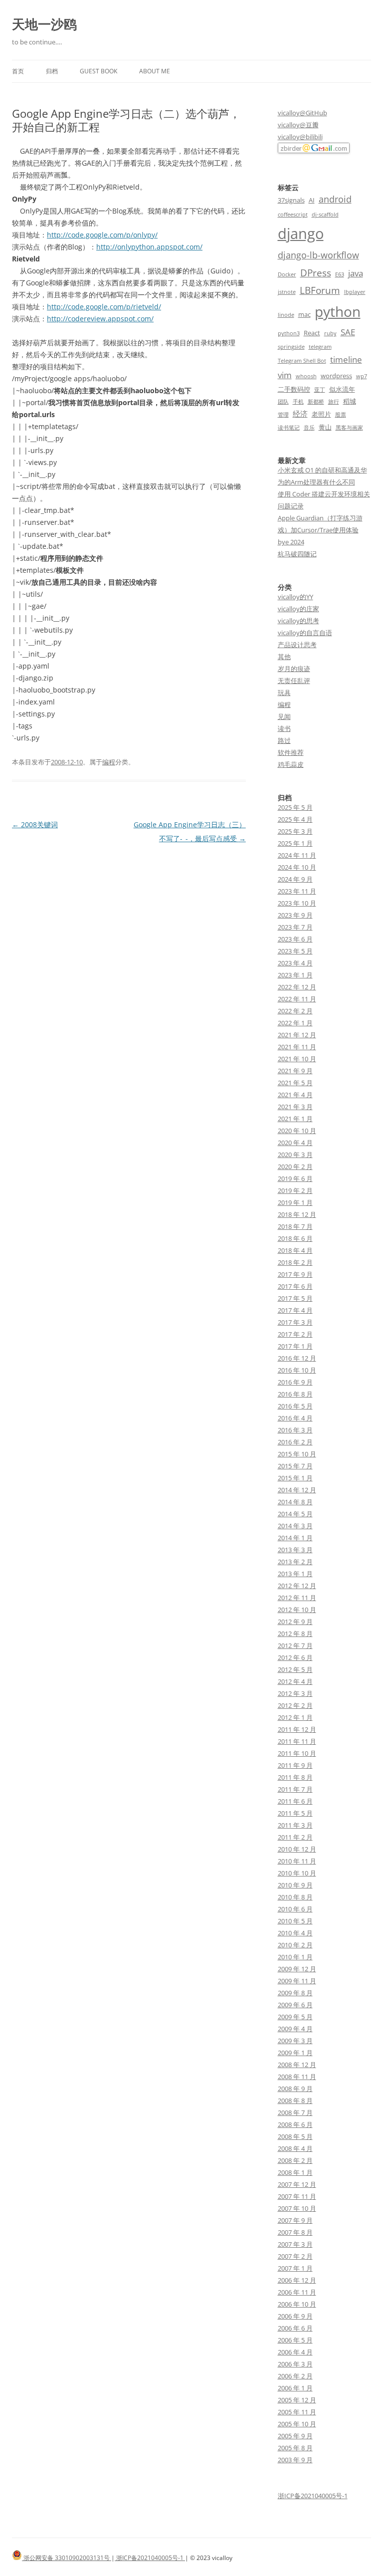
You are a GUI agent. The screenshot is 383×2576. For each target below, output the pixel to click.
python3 (289, 333)
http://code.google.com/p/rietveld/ (104, 307)
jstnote (287, 292)
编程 (109, 762)
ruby (330, 333)
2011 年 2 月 (295, 1837)
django (301, 234)
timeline (346, 359)
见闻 (284, 716)
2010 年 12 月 (297, 1849)
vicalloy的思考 (298, 621)
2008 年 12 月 (297, 2065)
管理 (283, 415)
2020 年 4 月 (295, 1143)
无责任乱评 (294, 681)
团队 (283, 402)
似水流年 (342, 389)
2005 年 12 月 (297, 2400)
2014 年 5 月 (295, 1514)
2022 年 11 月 (297, 999)
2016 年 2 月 (295, 1442)
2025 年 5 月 (295, 807)
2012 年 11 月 (297, 1598)
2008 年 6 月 (295, 2124)
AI (312, 200)
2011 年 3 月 (295, 1825)
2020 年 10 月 (297, 1131)
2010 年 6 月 (295, 1909)
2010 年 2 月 (295, 1945)
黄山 (325, 427)
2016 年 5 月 (295, 1406)
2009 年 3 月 (295, 2041)
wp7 (362, 376)
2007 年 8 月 (295, 2232)
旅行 (334, 402)
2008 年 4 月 (295, 2148)
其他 (284, 657)
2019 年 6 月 (295, 1178)
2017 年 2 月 (295, 1334)
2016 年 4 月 (295, 1418)
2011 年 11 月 (297, 1741)
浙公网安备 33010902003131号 (67, 2558)
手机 (298, 402)
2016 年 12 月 (297, 1358)
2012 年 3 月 (295, 1693)
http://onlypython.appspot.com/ (149, 247)
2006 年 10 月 (297, 2304)
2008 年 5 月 (295, 2136)
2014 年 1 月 (295, 1538)
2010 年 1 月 (295, 1957)
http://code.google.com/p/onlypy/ (102, 235)
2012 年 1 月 (295, 1717)
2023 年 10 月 (297, 903)
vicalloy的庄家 (298, 609)
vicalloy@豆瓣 (298, 125)
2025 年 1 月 (295, 843)
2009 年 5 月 (295, 2017)
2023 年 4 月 (295, 963)
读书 (284, 728)
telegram (320, 347)
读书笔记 (289, 428)
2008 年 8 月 (295, 2101)
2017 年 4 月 (295, 1310)
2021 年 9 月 (295, 1071)
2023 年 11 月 (297, 891)
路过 (284, 740)
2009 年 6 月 (295, 2005)
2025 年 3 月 (295, 831)
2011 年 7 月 (295, 1789)
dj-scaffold (325, 215)
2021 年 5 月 (295, 1083)
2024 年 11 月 (297, 855)
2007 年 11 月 (297, 2196)
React (312, 333)
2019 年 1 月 (295, 1202)
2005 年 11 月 (297, 2412)
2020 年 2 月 (295, 1167)
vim (285, 375)
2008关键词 (35, 824)
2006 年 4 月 (295, 2352)
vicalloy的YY (295, 597)
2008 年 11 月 (297, 2077)
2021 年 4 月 (295, 1095)
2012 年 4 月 (295, 1681)
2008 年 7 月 (295, 2112)
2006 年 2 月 (295, 2376)
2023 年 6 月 (295, 939)
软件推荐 (291, 752)
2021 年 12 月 (297, 1035)
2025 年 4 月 (295, 819)
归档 (52, 71)
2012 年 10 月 (297, 1610)
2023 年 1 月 (295, 975)
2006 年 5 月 (295, 2340)
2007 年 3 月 (295, 2244)
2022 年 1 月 (295, 1023)
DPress (316, 273)
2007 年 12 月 (297, 2184)
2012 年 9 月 (295, 1622)
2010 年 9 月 (295, 1885)
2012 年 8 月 (295, 1634)
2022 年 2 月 (295, 1011)
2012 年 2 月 (295, 1705)
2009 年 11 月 (297, 1981)
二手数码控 (294, 389)
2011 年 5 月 (295, 1813)
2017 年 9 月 (295, 1274)
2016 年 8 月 (295, 1394)
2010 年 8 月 (295, 1897)
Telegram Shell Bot (302, 361)
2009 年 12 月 (297, 1969)
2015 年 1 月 (295, 1478)
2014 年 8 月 (295, 1502)
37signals (291, 200)
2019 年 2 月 (295, 1190)
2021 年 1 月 (295, 1119)
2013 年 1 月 (295, 1574)
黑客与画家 (349, 428)
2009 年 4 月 (295, 2029)
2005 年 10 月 (297, 2424)
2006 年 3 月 (295, 2364)
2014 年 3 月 (295, 1526)
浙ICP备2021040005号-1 (313, 2496)
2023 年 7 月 (295, 927)
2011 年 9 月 (295, 1765)
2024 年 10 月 (297, 867)
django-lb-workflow (318, 255)
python (338, 311)
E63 (340, 274)
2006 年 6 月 (295, 2328)
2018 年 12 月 (297, 1214)
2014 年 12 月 (297, 1490)
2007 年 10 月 (297, 2208)
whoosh (306, 376)
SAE (348, 332)
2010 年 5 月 (295, 1921)
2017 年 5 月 (295, 1298)
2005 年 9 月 (295, 2436)
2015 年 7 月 (295, 1466)
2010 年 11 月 (297, 1861)
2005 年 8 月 (295, 2448)
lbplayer (355, 292)
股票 (341, 415)
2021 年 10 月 (297, 1059)
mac (304, 314)
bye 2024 (291, 542)
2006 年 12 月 (297, 2280)
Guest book (98, 71)
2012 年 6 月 (295, 1657)
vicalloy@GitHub (302, 113)
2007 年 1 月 (295, 2268)
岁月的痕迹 (294, 669)
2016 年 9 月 (295, 1382)
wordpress (336, 376)
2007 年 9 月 (295, 2220)
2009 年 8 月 (295, 1993)
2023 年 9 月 (295, 915)
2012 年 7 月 (295, 1645)
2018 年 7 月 (295, 1226)
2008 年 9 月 (295, 2089)
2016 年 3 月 (295, 1430)
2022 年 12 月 (297, 987)
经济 (300, 414)
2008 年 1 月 (295, 2172)
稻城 (350, 401)
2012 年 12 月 (297, 1586)
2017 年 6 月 (295, 1286)
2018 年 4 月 (295, 1250)
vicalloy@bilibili (300, 137)
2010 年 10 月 (297, 1873)
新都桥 (316, 402)
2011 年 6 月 (295, 1801)
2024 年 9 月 (295, 879)
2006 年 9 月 (295, 2316)
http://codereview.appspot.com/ (100, 319)
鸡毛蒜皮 (291, 764)
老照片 (321, 414)
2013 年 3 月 (295, 1550)
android (335, 199)
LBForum (320, 290)
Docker (287, 274)
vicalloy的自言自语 (305, 633)
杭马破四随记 (297, 554)
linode (286, 315)
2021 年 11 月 (297, 1047)
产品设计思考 (297, 645)
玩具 (284, 693)
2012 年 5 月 (295, 1669)
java (356, 273)
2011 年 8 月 (295, 1777)
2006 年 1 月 (295, 2388)
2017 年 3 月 (295, 1322)
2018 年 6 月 (295, 1238)
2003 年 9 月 (295, 2460)
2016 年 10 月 (297, 1370)
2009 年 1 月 (295, 2053)
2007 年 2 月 (295, 2256)
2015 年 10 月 (297, 1454)
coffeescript (293, 215)
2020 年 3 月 (295, 1155)
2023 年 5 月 (295, 951)
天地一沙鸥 (44, 24)
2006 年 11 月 (297, 2292)
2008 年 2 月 (295, 2160)
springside (291, 347)
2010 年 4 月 (295, 1933)
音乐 (309, 428)
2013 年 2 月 (295, 1562)
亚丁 (320, 390)
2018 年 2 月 (295, 1262)
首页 (18, 71)
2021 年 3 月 (295, 1107)
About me (155, 71)
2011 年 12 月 (297, 1729)
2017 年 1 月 (295, 1346)
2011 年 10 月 (297, 1753)
